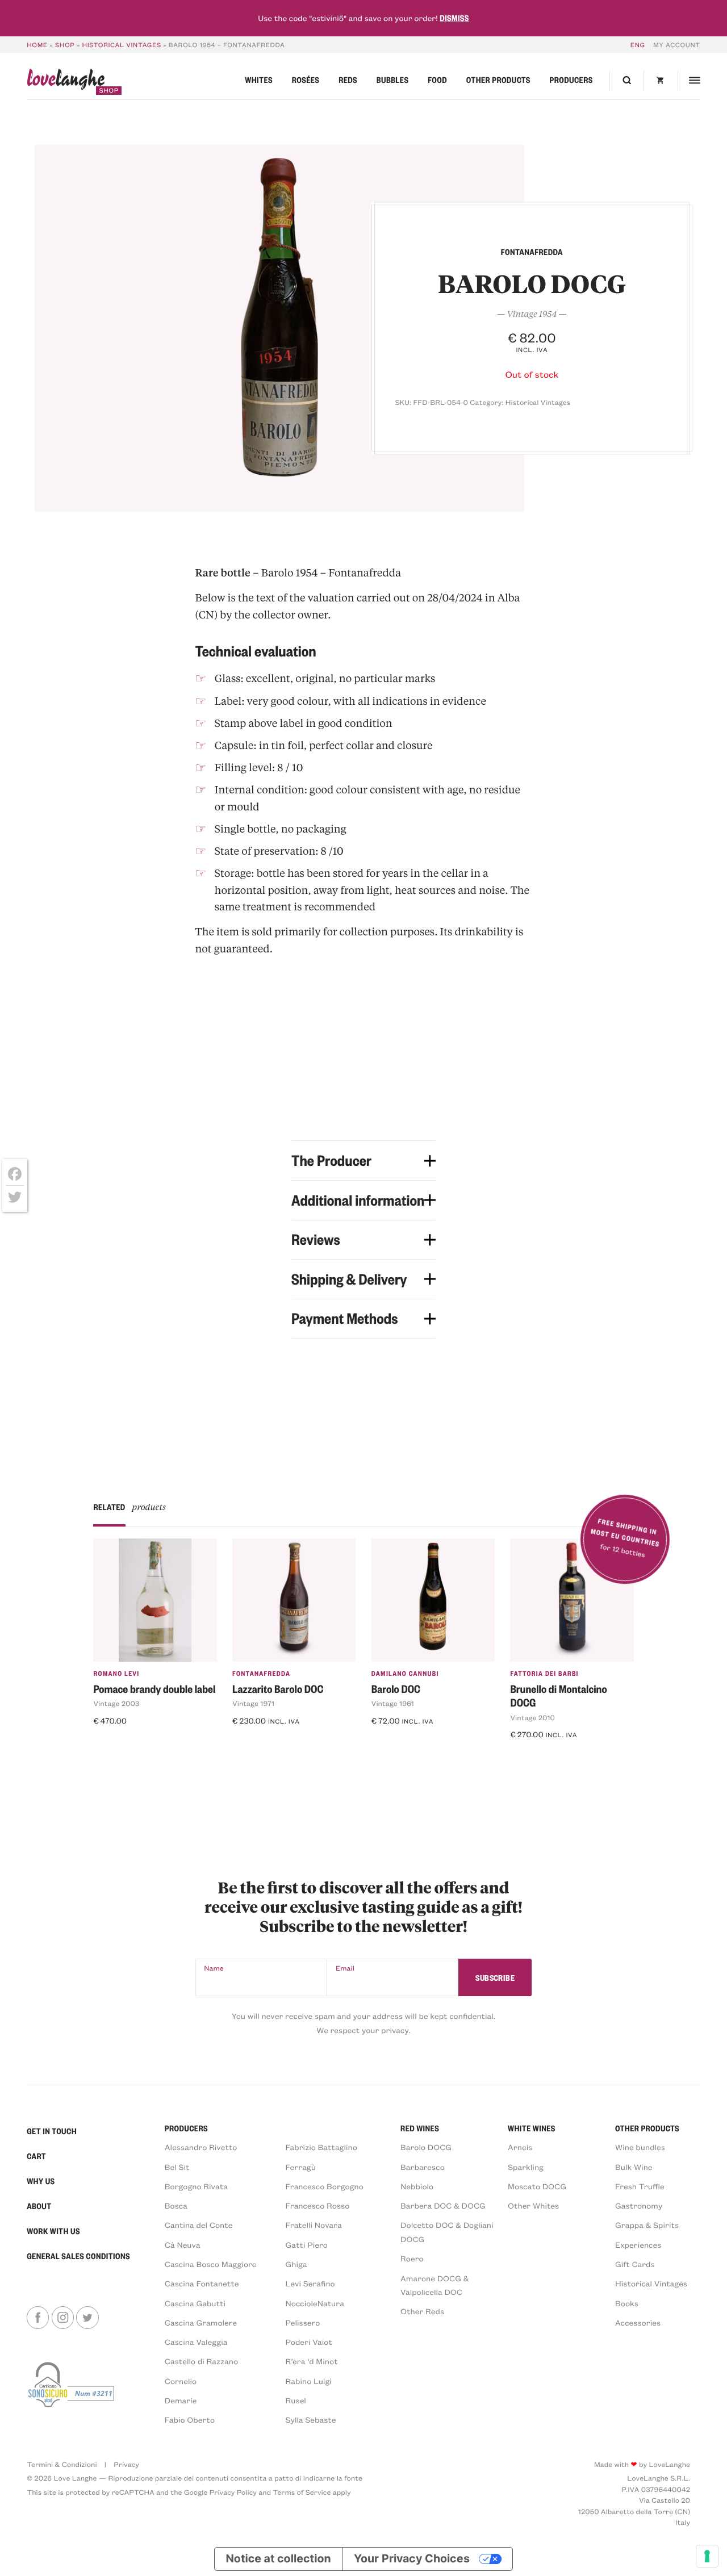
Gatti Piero (307, 2245)
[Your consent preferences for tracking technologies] (707, 2556)
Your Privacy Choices (412, 2558)
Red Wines (420, 2128)
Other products (498, 80)
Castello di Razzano (201, 2361)
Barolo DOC (396, 1689)
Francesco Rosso (318, 2205)
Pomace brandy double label (154, 1689)
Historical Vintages (122, 45)
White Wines (532, 2128)
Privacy (126, 2465)
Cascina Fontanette (202, 2283)
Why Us (41, 2181)
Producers (571, 80)
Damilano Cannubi (405, 1673)
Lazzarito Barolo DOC (278, 1689)
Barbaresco (423, 2167)
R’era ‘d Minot (312, 2361)
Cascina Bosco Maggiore (211, 2264)
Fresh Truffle (640, 2186)
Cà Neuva (183, 2245)
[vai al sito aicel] (72, 2392)
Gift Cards (635, 2264)
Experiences (638, 2245)
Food (437, 80)
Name (214, 1968)
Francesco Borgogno (325, 2186)
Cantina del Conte (199, 2225)
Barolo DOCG (426, 2147)
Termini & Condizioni (62, 2465)
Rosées (306, 80)
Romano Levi (116, 1673)
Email (345, 1968)
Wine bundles (640, 2147)
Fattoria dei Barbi (544, 1673)
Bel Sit (177, 2167)
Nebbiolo (417, 2186)
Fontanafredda (261, 1673)
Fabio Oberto (190, 2420)
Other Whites (533, 2205)
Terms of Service (302, 2493)
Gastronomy (639, 2205)
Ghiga (296, 2264)
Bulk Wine (634, 2167)
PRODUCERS (186, 2128)
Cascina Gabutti (195, 2303)
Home (37, 45)
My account (676, 45)
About (39, 2206)
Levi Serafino (310, 2283)
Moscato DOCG (537, 2186)
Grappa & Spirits (647, 2225)
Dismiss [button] (454, 18)
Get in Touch (52, 2131)
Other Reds (422, 2311)
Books (627, 2303)
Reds (348, 80)
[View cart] (661, 80)
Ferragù (301, 2167)
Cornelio (181, 2381)
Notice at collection (278, 2558)
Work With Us (53, 2231)
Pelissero (303, 2322)
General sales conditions (78, 2256)
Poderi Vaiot (309, 2342)
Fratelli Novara (314, 2225)
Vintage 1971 (253, 1704)
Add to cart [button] (123, 1742)
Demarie (181, 2400)
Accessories (638, 2322)
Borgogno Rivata (196, 2186)
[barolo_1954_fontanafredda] (279, 328)
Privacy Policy (233, 2493)
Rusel (296, 2400)
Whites (259, 80)
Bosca (176, 2205)
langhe (66, 81)
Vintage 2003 (116, 1704)
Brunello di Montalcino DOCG (558, 1696)
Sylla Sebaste (311, 2420)
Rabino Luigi (309, 2381)
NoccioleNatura (315, 2303)
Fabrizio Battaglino (321, 2147)
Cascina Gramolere (201, 2322)
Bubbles (393, 80)
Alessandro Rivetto (201, 2147)
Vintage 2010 (532, 1718)
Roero (412, 2258)
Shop (65, 45)
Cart (36, 2156)
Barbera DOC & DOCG (443, 2205)
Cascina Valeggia (196, 2342)
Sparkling (526, 2167)
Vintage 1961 (393, 1704)
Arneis (520, 2147)
